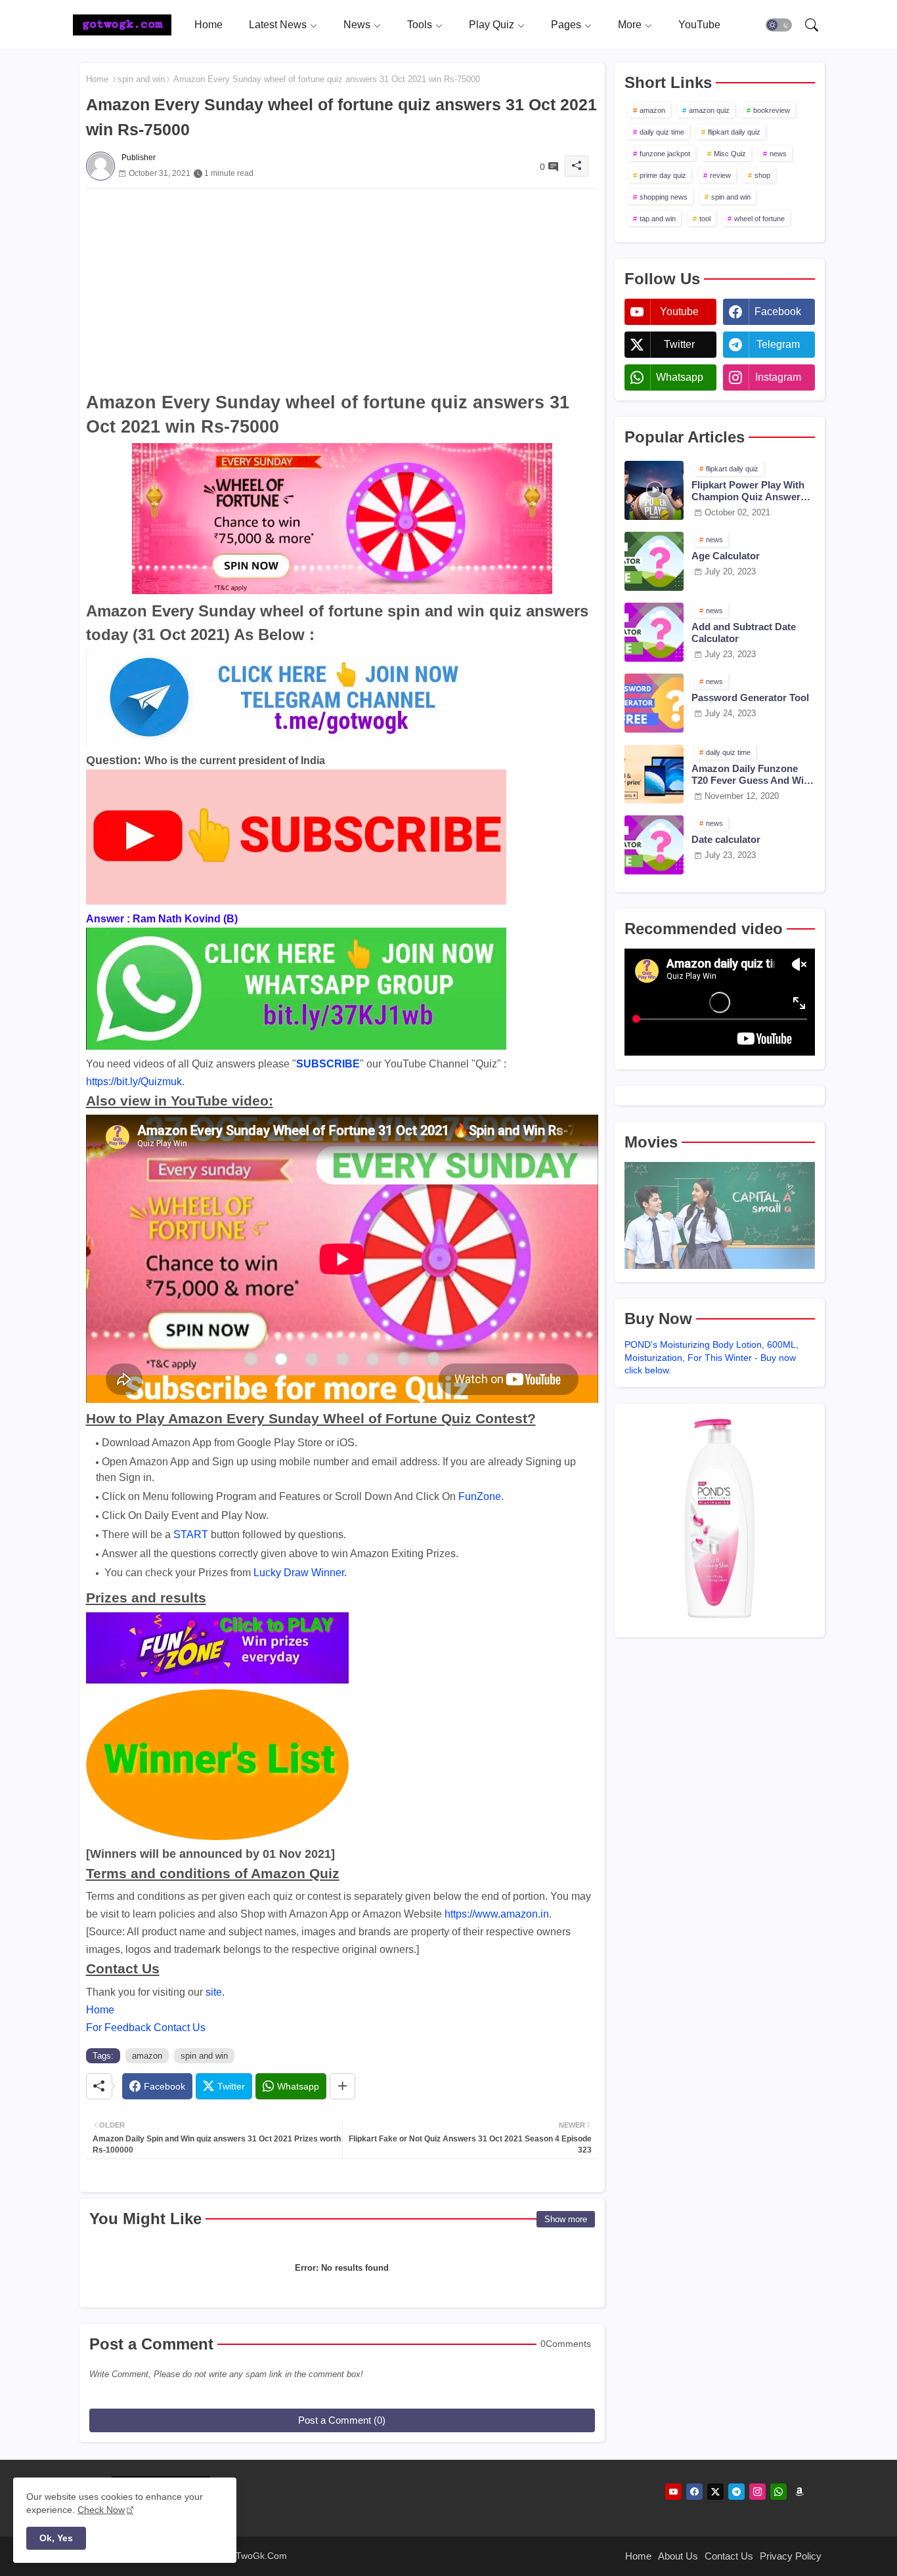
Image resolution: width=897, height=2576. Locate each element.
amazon (147, 2056)
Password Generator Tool (750, 698)
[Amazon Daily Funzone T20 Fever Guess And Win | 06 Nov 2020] (654, 774)
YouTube (699, 25)
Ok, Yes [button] (56, 2538)
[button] (779, 25)
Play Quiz (492, 25)
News (357, 25)
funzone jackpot (665, 154)
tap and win (658, 219)
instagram (778, 377)
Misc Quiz (730, 154)
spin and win (141, 79)
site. (215, 1992)
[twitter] (715, 2492)
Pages (566, 25)
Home (208, 25)
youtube (679, 311)
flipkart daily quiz (734, 132)
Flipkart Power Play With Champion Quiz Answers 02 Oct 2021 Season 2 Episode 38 (749, 491)
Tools (420, 25)
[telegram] (736, 2492)
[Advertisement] (342, 281)
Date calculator (726, 839)
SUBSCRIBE (328, 1064)
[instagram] (757, 2492)
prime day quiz (663, 175)
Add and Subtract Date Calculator (744, 633)
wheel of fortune (759, 219)
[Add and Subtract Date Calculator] (654, 632)
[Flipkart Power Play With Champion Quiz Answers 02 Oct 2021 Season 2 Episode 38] (654, 490)
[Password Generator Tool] (654, 703)
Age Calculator (726, 556)
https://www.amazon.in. (498, 1914)
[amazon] (799, 2492)
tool (705, 219)
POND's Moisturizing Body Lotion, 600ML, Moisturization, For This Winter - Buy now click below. (711, 1357)
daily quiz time (662, 132)
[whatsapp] (778, 2492)
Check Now (101, 2510)
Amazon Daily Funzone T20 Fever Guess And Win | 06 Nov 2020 (753, 775)
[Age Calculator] (654, 561)
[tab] (208, 25)
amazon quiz (709, 110)
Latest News (278, 25)
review (720, 175)
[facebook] (694, 2492)
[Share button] (342, 2086)
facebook (778, 311)
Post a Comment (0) (342, 2420)
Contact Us (729, 2556)
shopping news (664, 197)
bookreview (772, 110)
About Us (678, 2556)
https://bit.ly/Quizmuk (134, 1082)
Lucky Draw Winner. (300, 1573)
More (630, 25)
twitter (679, 344)
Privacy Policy (791, 2556)
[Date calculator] (654, 845)
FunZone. (481, 1496)
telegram (778, 344)
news (778, 154)
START (191, 1535)
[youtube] (673, 2492)
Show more (566, 2219)
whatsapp (680, 377)
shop (762, 175)
